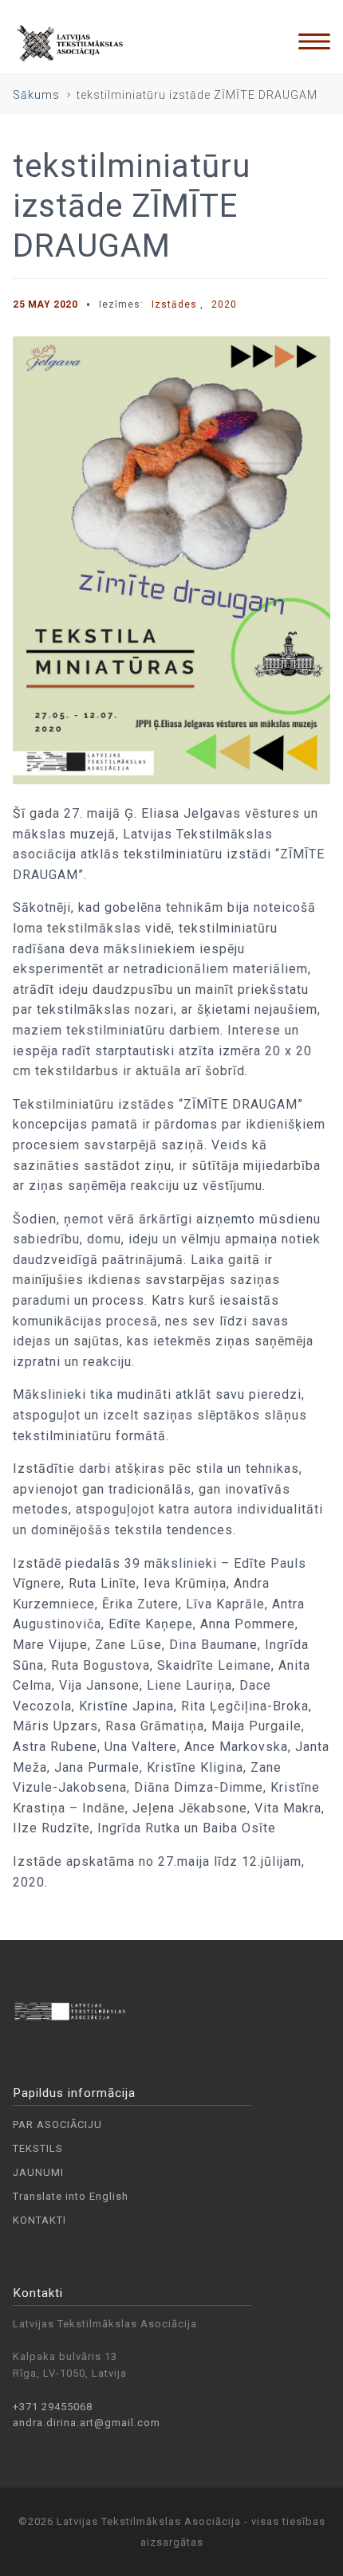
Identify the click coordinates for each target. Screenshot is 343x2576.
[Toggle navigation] (314, 41)
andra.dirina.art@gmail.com (87, 2423)
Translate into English (71, 2196)
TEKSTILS (38, 2148)
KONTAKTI (39, 2220)
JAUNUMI (38, 2172)
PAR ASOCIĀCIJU (57, 2124)
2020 (224, 304)
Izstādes (174, 304)
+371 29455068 (53, 2407)
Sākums (36, 95)
